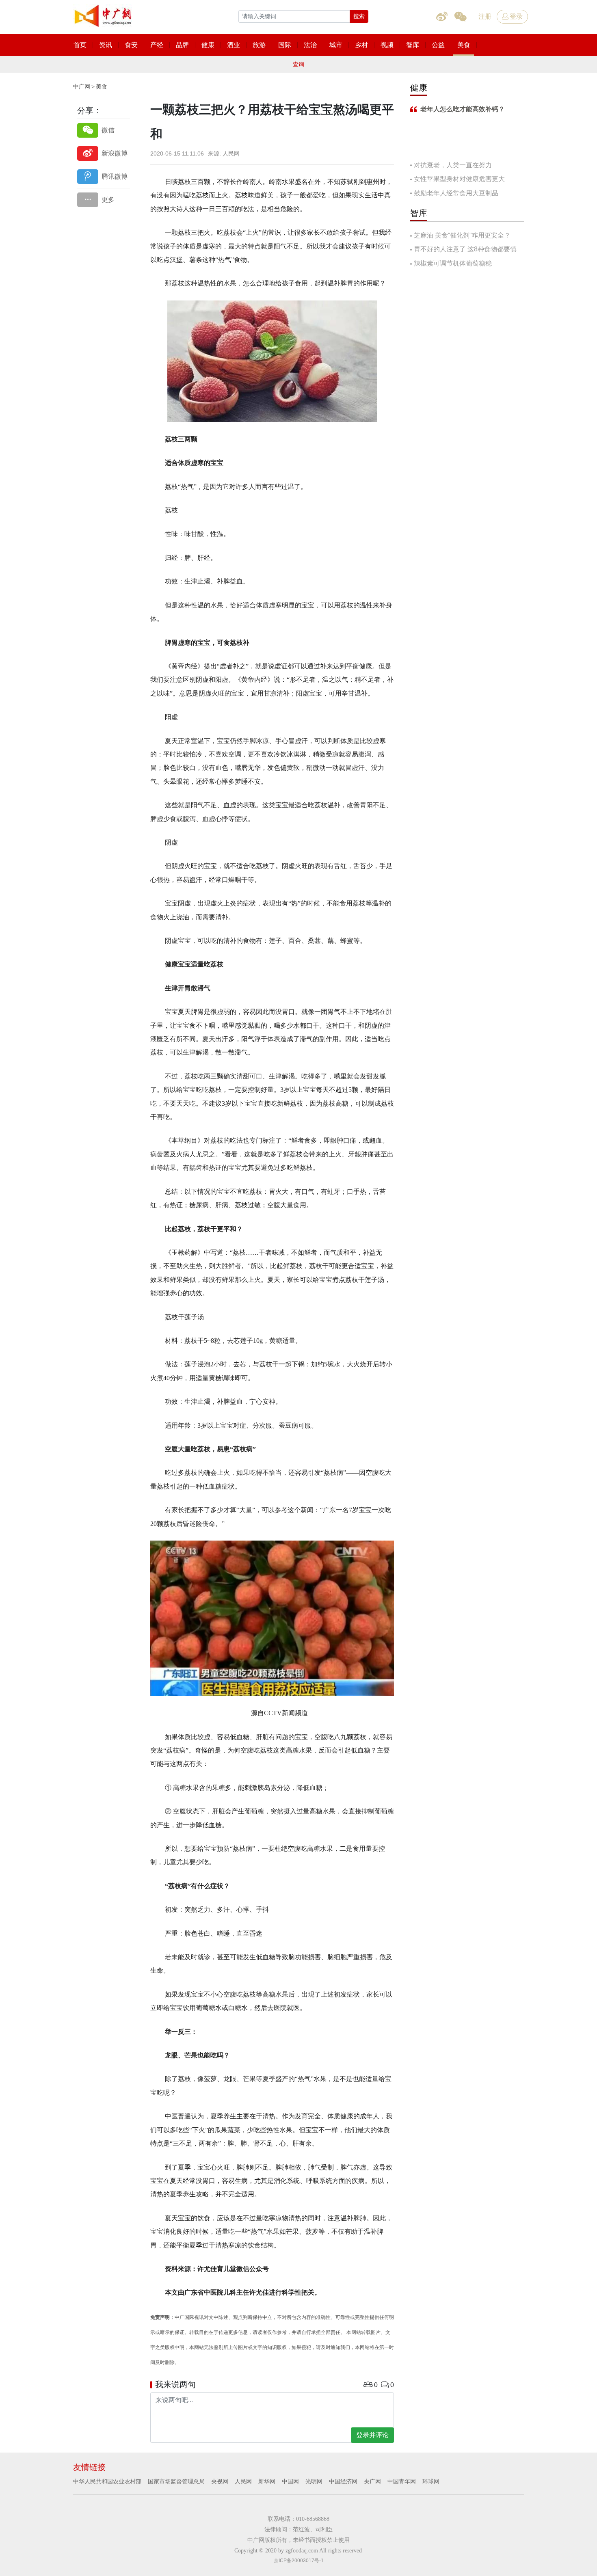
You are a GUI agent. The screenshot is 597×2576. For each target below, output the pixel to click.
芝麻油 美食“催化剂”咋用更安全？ (462, 235)
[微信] (104, 130)
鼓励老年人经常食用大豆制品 (456, 193)
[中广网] (104, 14)
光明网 (314, 2481)
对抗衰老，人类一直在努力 (453, 165)
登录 (516, 16)
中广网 (82, 86)
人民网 (243, 2481)
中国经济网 (343, 2481)
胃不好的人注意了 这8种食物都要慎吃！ (463, 250)
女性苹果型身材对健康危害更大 (459, 179)
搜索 (359, 16)
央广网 (372, 2481)
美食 (102, 86)
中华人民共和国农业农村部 (107, 2481)
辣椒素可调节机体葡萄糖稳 (453, 263)
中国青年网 (402, 2481)
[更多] (104, 200)
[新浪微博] (104, 153)
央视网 (220, 2481)
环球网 (431, 2481)
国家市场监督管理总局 (176, 2481)
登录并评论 (372, 2435)
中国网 (290, 2481)
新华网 (267, 2481)
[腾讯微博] (104, 176)
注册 (485, 16)
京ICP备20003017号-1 (299, 2561)
